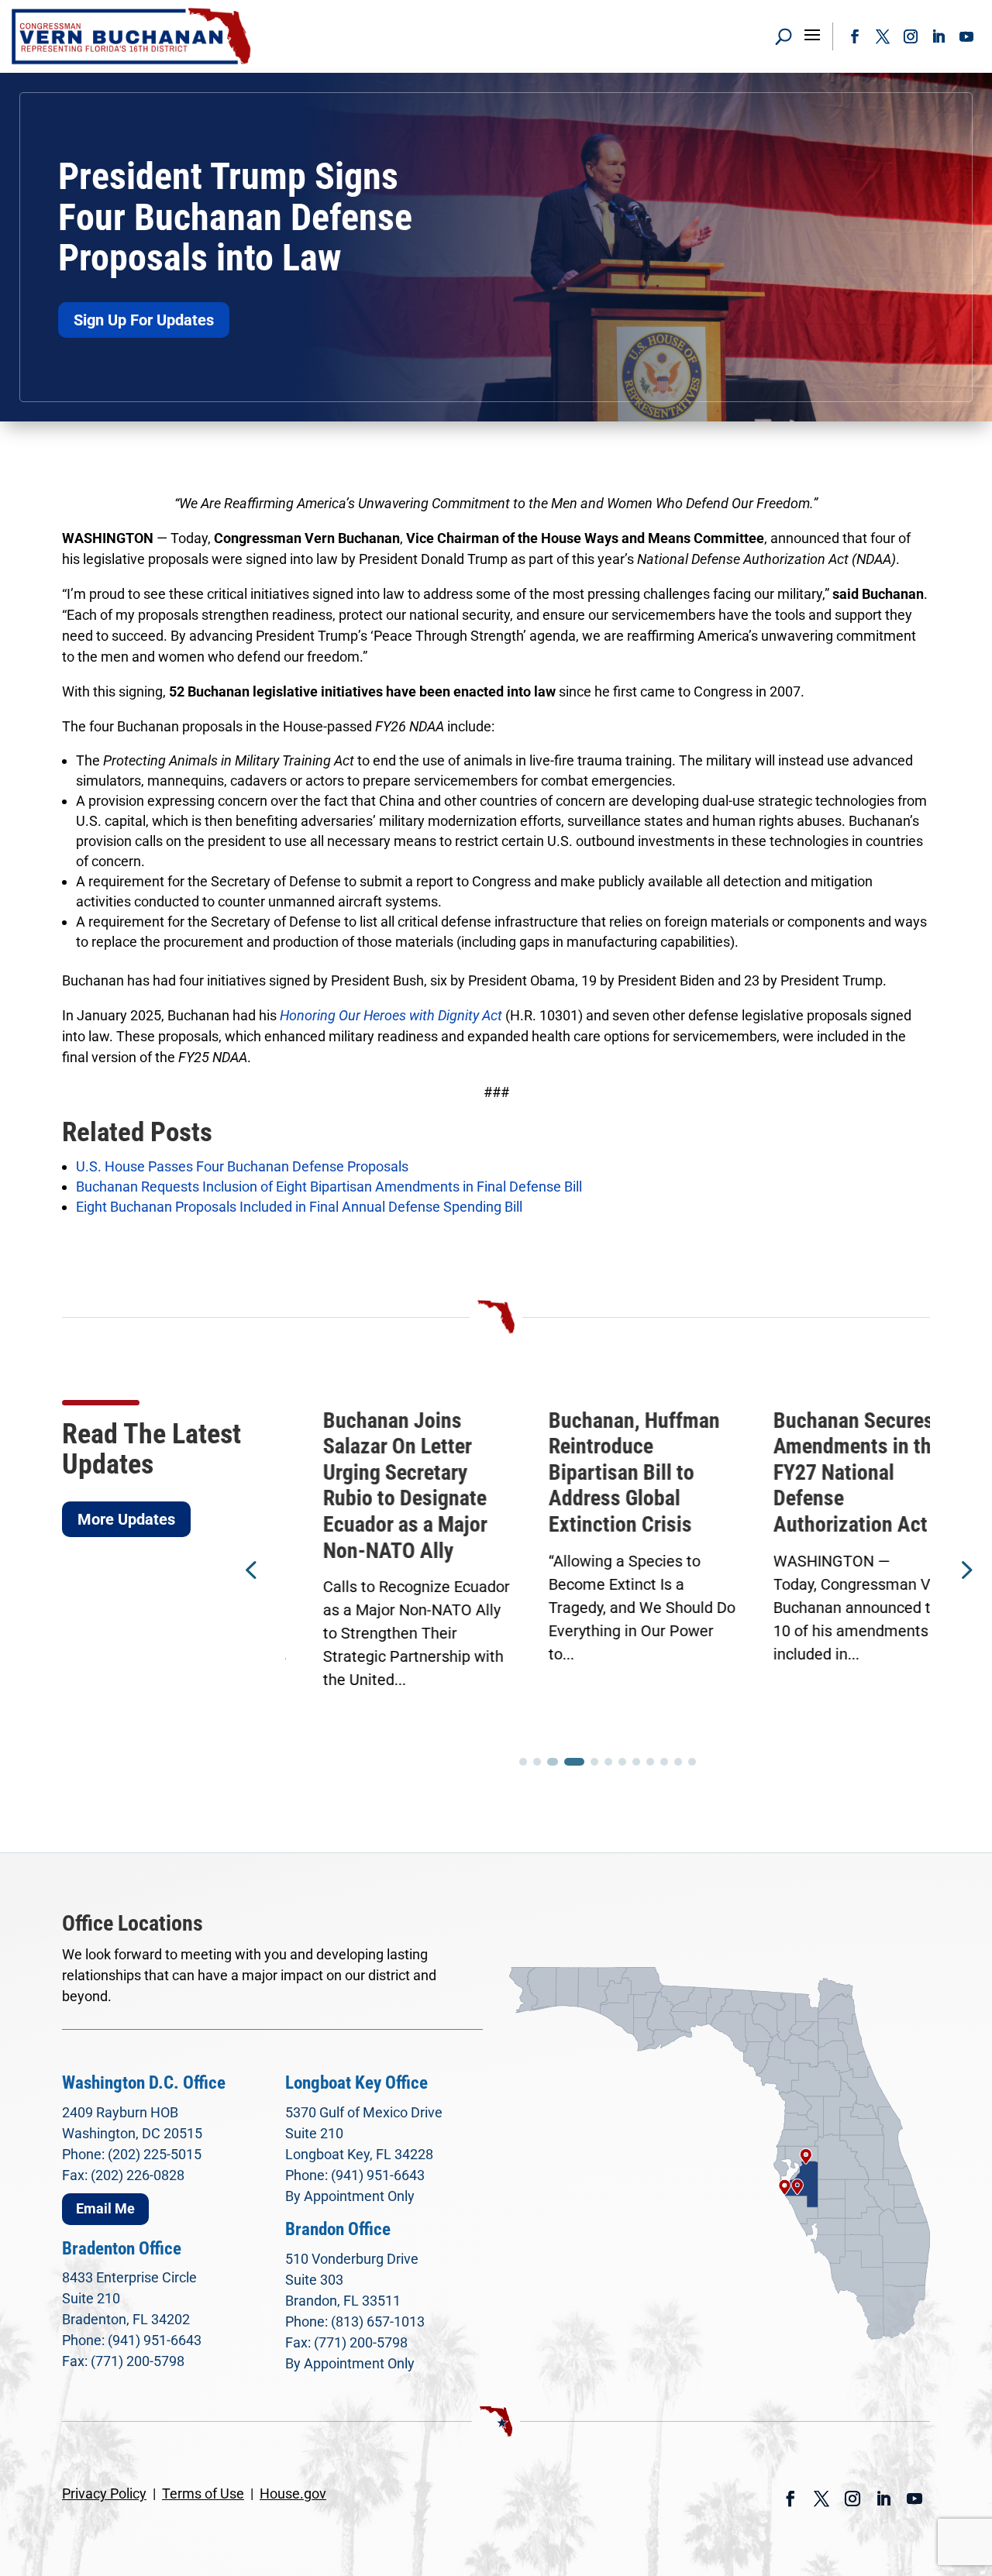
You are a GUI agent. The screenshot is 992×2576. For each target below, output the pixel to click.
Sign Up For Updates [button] (144, 320)
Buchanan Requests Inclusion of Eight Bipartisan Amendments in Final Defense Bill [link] (329, 1187)
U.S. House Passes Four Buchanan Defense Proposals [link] (242, 1166)
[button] (812, 34)
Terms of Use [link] (203, 2493)
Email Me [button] (105, 2208)
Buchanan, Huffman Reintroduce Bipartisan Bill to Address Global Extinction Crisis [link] (596, 1472)
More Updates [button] (126, 1519)
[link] (132, 36)
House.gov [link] (293, 2493)
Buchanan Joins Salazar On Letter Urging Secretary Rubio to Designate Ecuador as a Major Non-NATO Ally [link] (367, 1486)
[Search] (784, 36)
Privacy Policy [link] (104, 2493)
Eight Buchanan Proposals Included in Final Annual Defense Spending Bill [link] (299, 1207)
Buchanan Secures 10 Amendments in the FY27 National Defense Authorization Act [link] (830, 1472)
